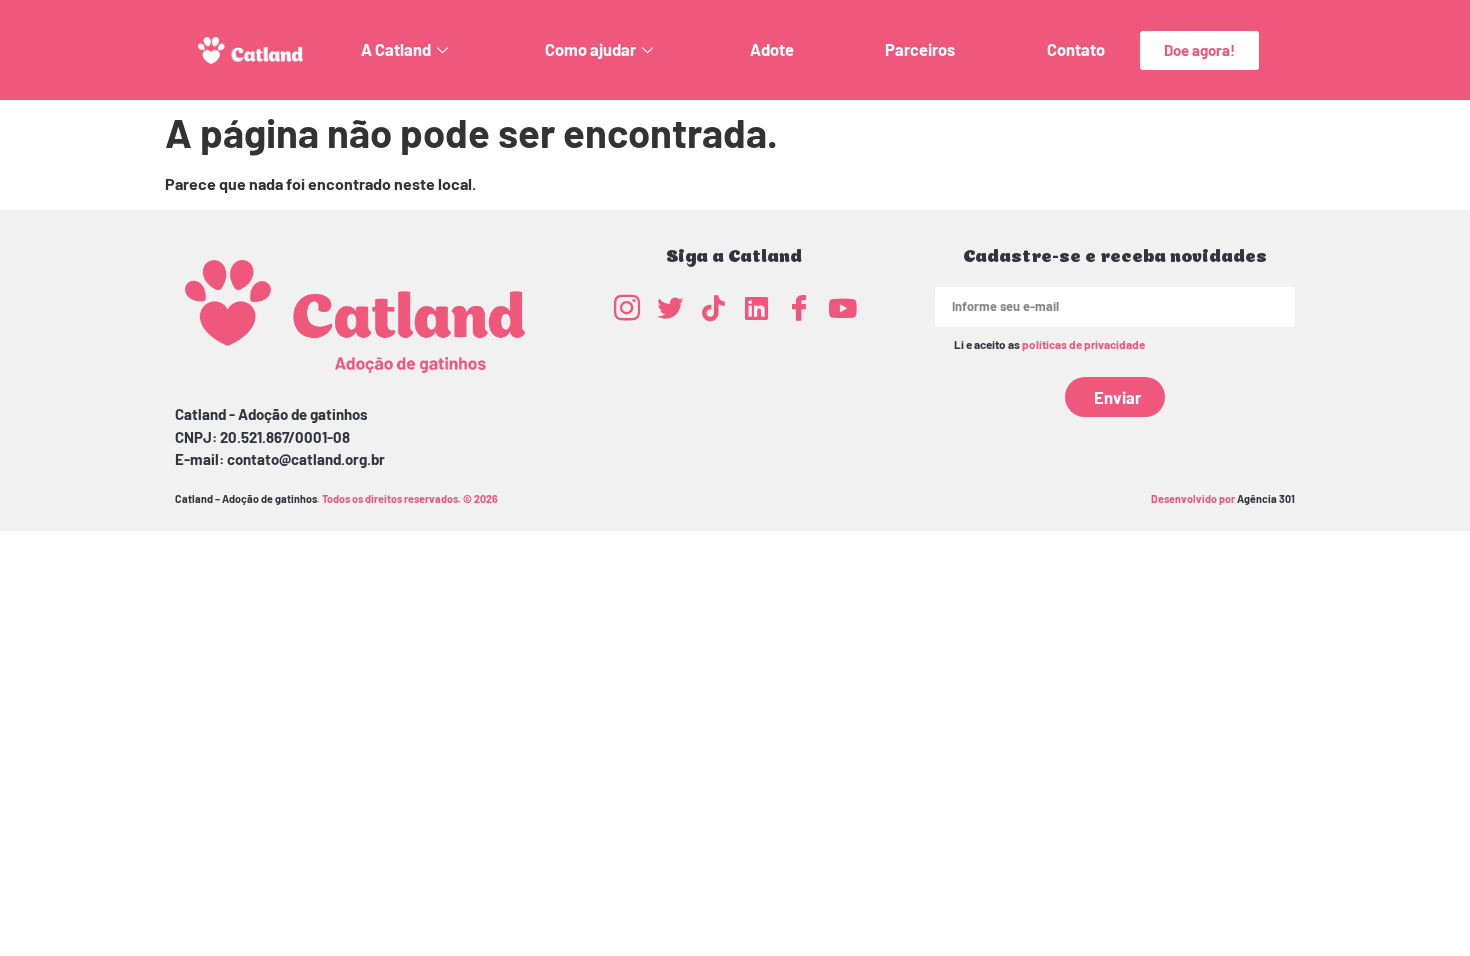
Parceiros (920, 49)
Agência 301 (1266, 498)
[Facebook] (799, 307)
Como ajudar (590, 49)
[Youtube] (842, 307)
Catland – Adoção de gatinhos (246, 498)
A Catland (396, 49)
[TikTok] (713, 307)
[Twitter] (670, 307)
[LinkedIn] (756, 307)
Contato (1076, 49)
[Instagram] (627, 307)
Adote (772, 49)
